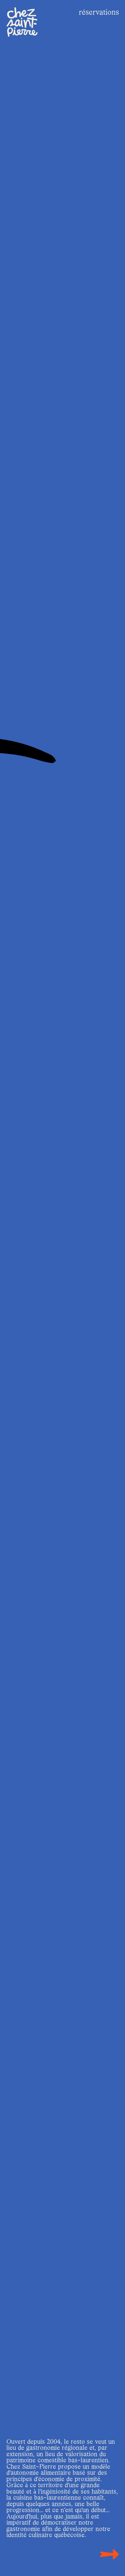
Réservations (99, 13)
